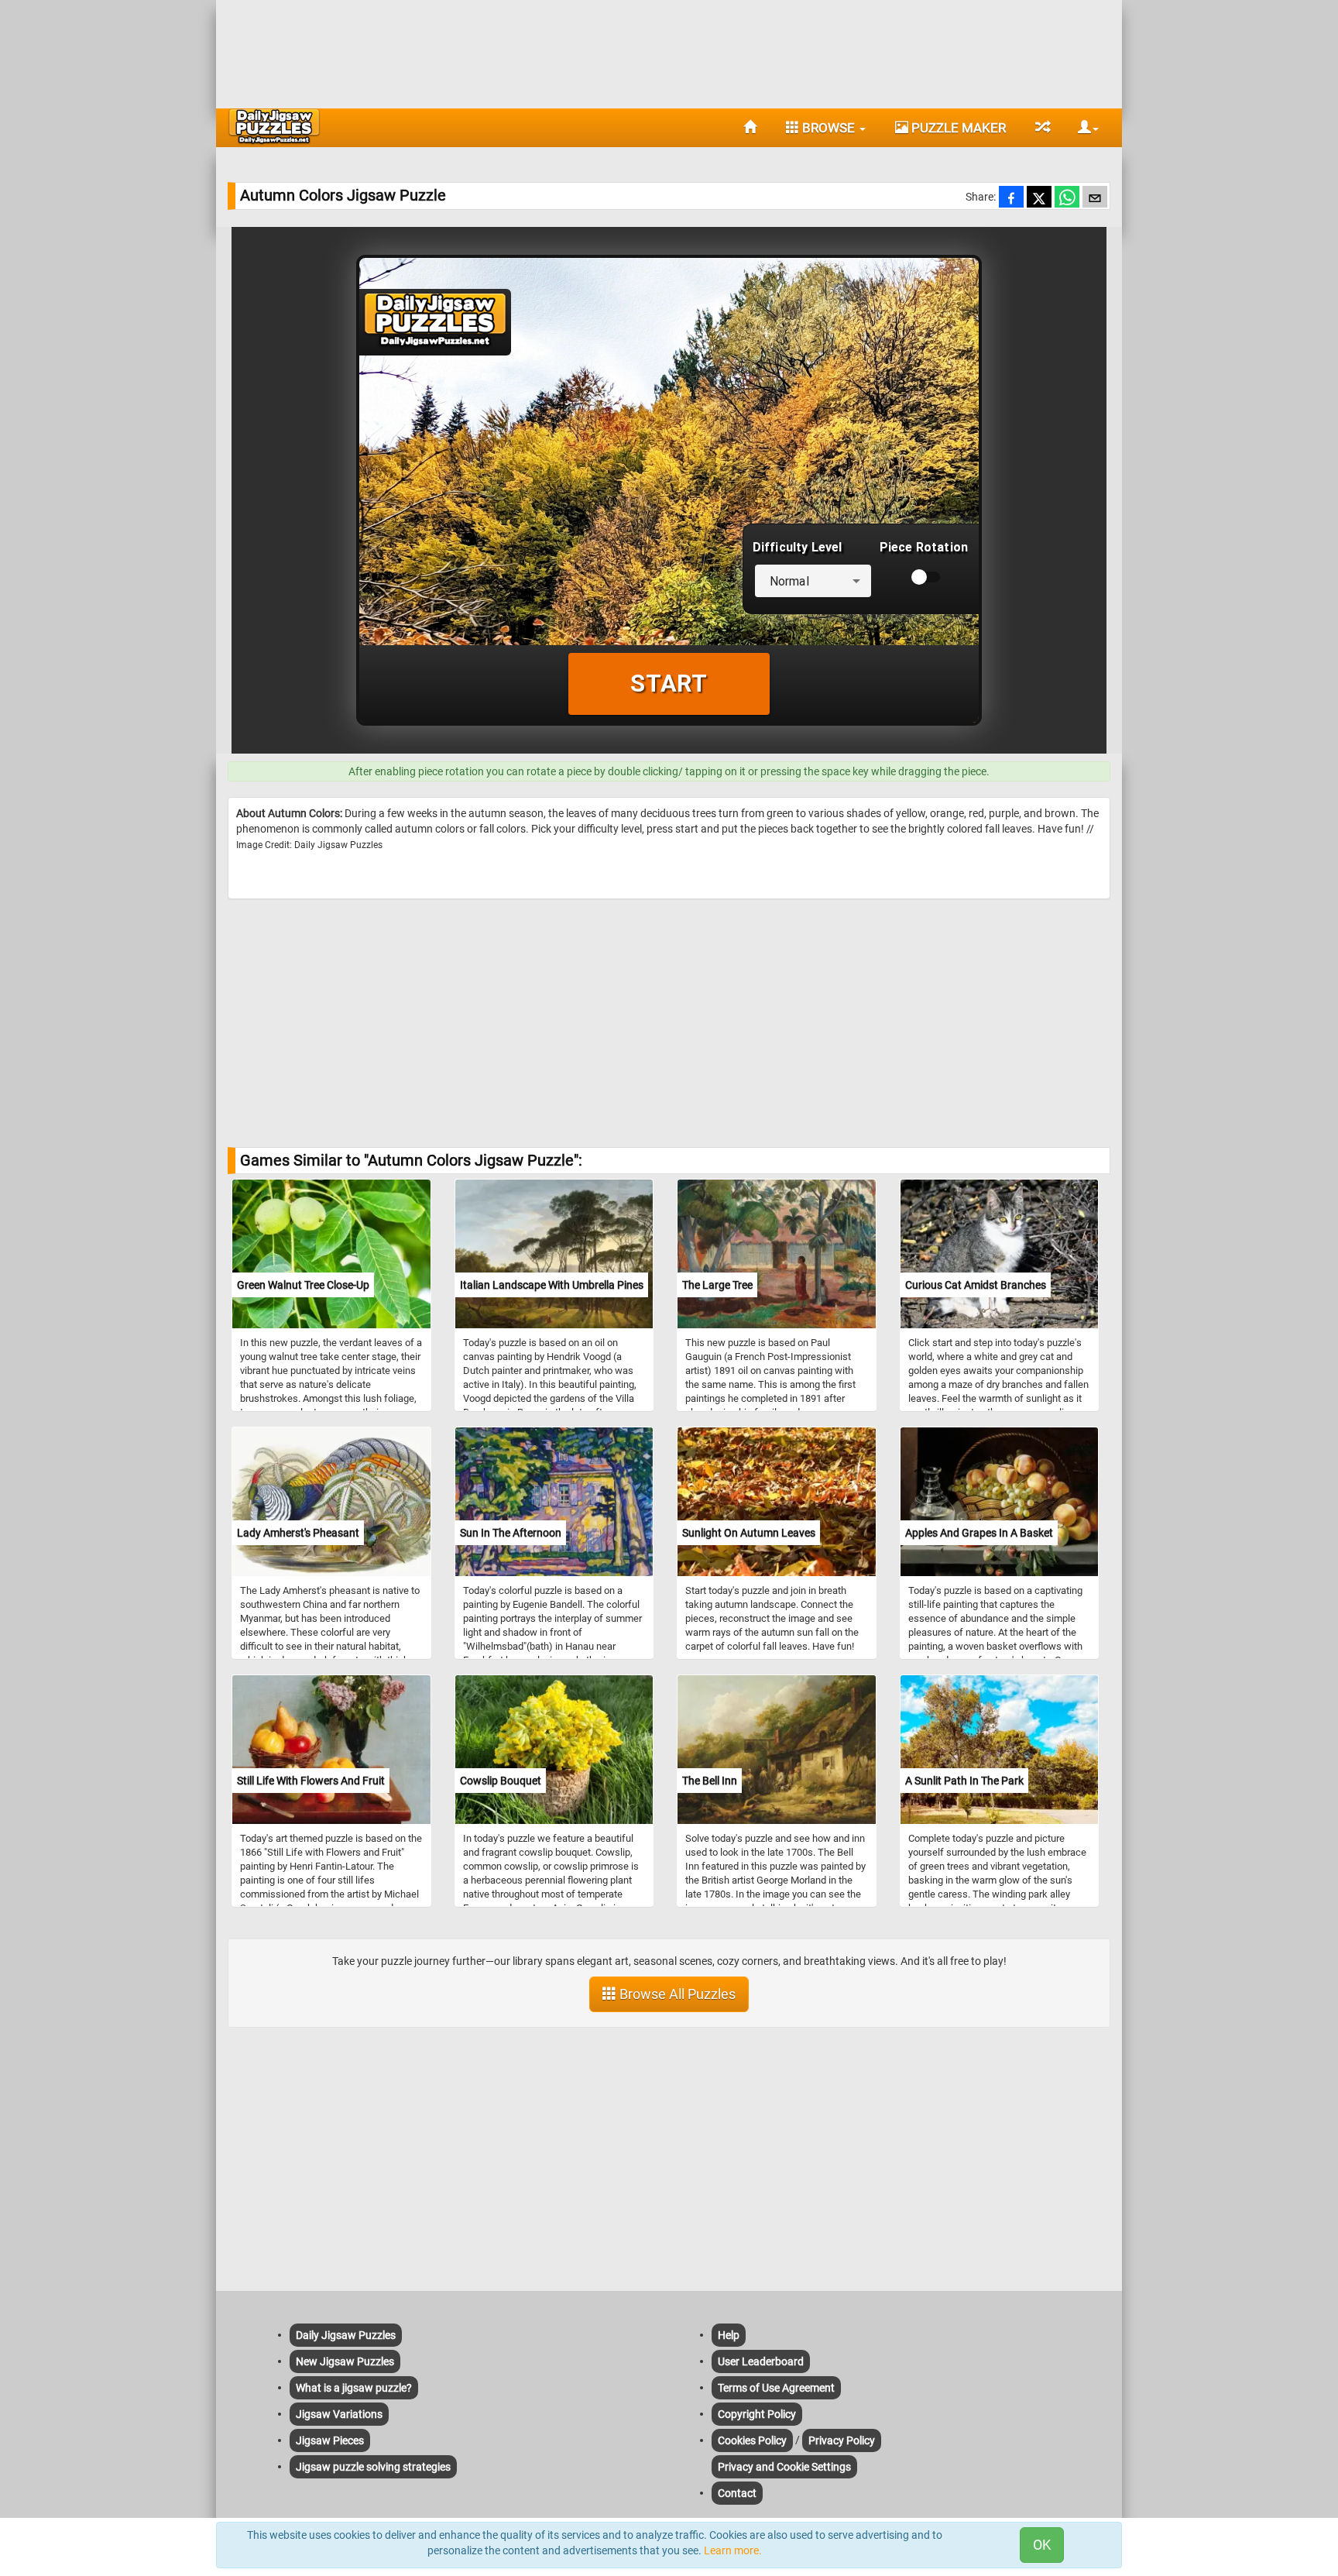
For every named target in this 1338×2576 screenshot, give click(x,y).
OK (1042, 2545)
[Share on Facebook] (1011, 198)
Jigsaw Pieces (330, 2440)
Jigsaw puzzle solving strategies (373, 2467)
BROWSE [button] (829, 128)
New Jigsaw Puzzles (345, 2361)
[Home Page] (750, 128)
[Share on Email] (1095, 198)
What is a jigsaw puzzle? (354, 2388)
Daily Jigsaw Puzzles (346, 2335)
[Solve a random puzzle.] (1042, 128)
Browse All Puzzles (676, 1994)
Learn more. (733, 2550)
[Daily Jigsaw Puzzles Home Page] (274, 126)
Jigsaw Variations (339, 2414)
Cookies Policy (752, 2440)
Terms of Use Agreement (776, 2388)
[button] (1082, 128)
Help (729, 2335)
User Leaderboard (761, 2361)
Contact (737, 2493)
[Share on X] (1039, 198)
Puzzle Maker (957, 128)
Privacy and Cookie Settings (784, 2467)
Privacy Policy (842, 2440)
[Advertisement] (669, 50)
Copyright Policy (757, 2414)
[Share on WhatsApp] (1067, 198)
